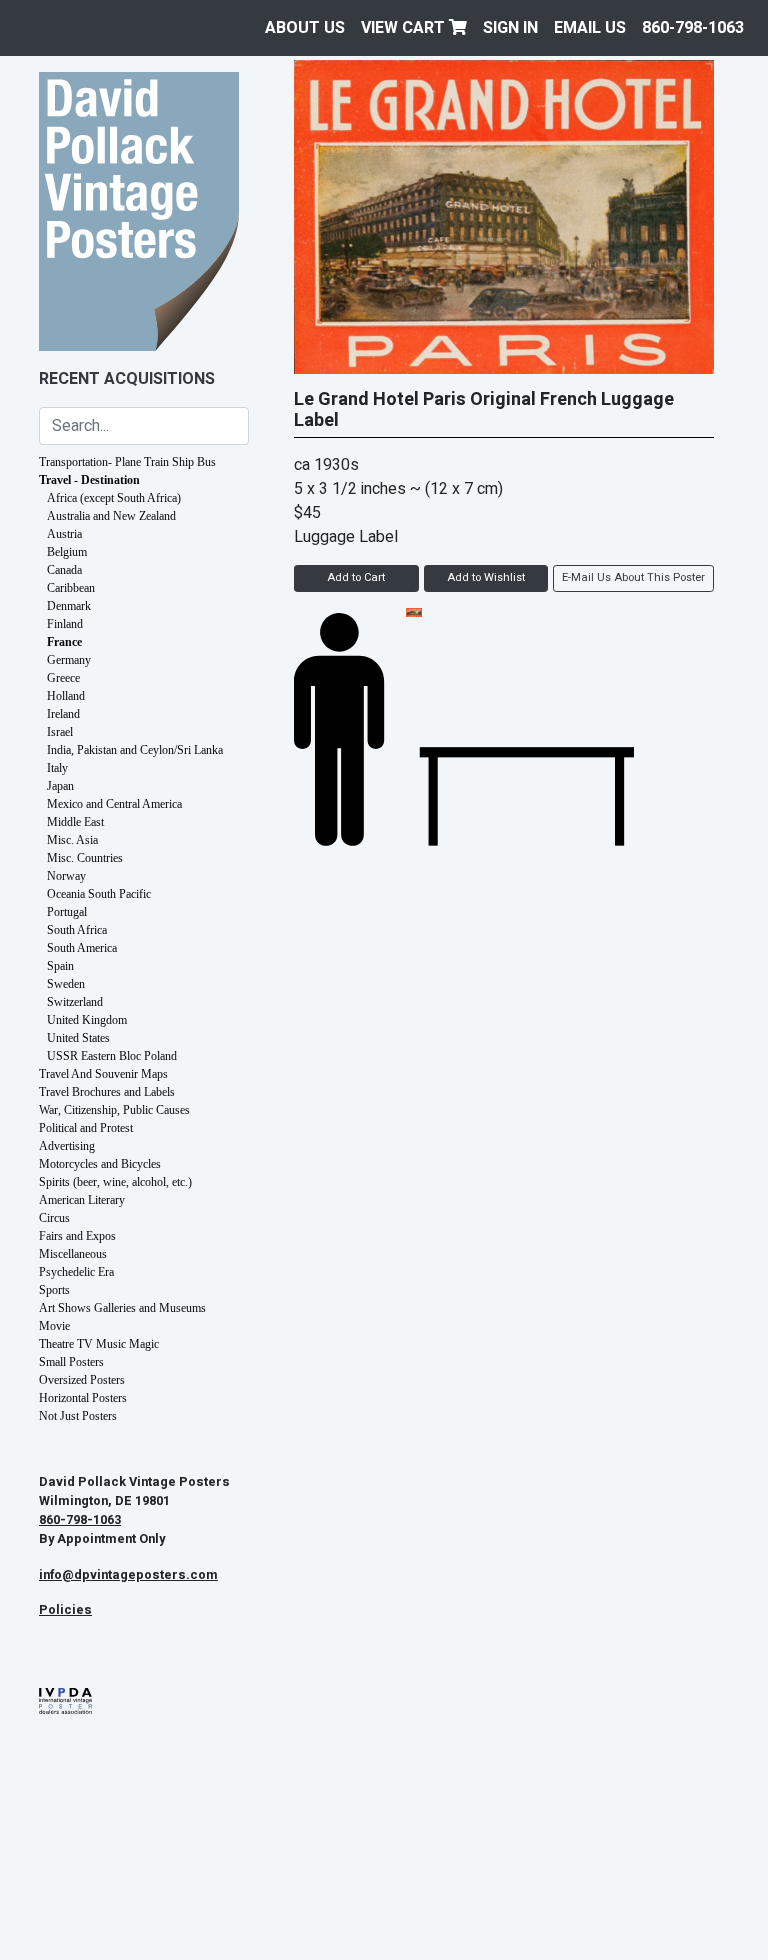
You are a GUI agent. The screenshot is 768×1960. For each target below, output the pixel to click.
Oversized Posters (82, 1380)
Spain (60, 966)
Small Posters (71, 1362)
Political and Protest (86, 1128)
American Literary (82, 1200)
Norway (66, 876)
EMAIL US (590, 28)
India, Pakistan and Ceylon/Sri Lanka (135, 750)
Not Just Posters (78, 1416)
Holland (66, 696)
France (64, 642)
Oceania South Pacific (99, 894)
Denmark (69, 606)
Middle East (75, 822)
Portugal (67, 912)
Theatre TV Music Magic (99, 1344)
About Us (305, 28)
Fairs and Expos (77, 1236)
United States (78, 1038)
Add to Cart (356, 577)
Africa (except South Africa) (114, 498)
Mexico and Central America (114, 804)
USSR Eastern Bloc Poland (112, 1056)
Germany (69, 660)
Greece (63, 678)
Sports (54, 1290)
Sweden (66, 984)
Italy (57, 768)
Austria (64, 534)
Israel (60, 732)
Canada (64, 570)
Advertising (67, 1146)
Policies (65, 1610)
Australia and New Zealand (111, 516)
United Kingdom (87, 1020)
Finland (65, 624)
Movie (54, 1326)
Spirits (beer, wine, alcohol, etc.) (115, 1182)
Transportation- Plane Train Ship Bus (127, 462)
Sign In (510, 28)
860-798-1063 (693, 28)
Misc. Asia (72, 840)
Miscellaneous (73, 1254)
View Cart (405, 28)
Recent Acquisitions (127, 379)
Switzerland (75, 1002)
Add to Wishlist (486, 577)
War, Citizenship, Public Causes (114, 1110)
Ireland (63, 714)
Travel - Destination (89, 480)
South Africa (77, 930)
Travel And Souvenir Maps (103, 1074)
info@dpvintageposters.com (128, 1575)
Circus (54, 1218)
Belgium (67, 552)
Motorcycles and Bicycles (100, 1164)
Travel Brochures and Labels (107, 1092)
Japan (60, 786)
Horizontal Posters (83, 1398)
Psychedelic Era (76, 1272)
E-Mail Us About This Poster (633, 577)
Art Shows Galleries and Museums (122, 1308)
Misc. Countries (85, 858)
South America (82, 948)
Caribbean (71, 588)
